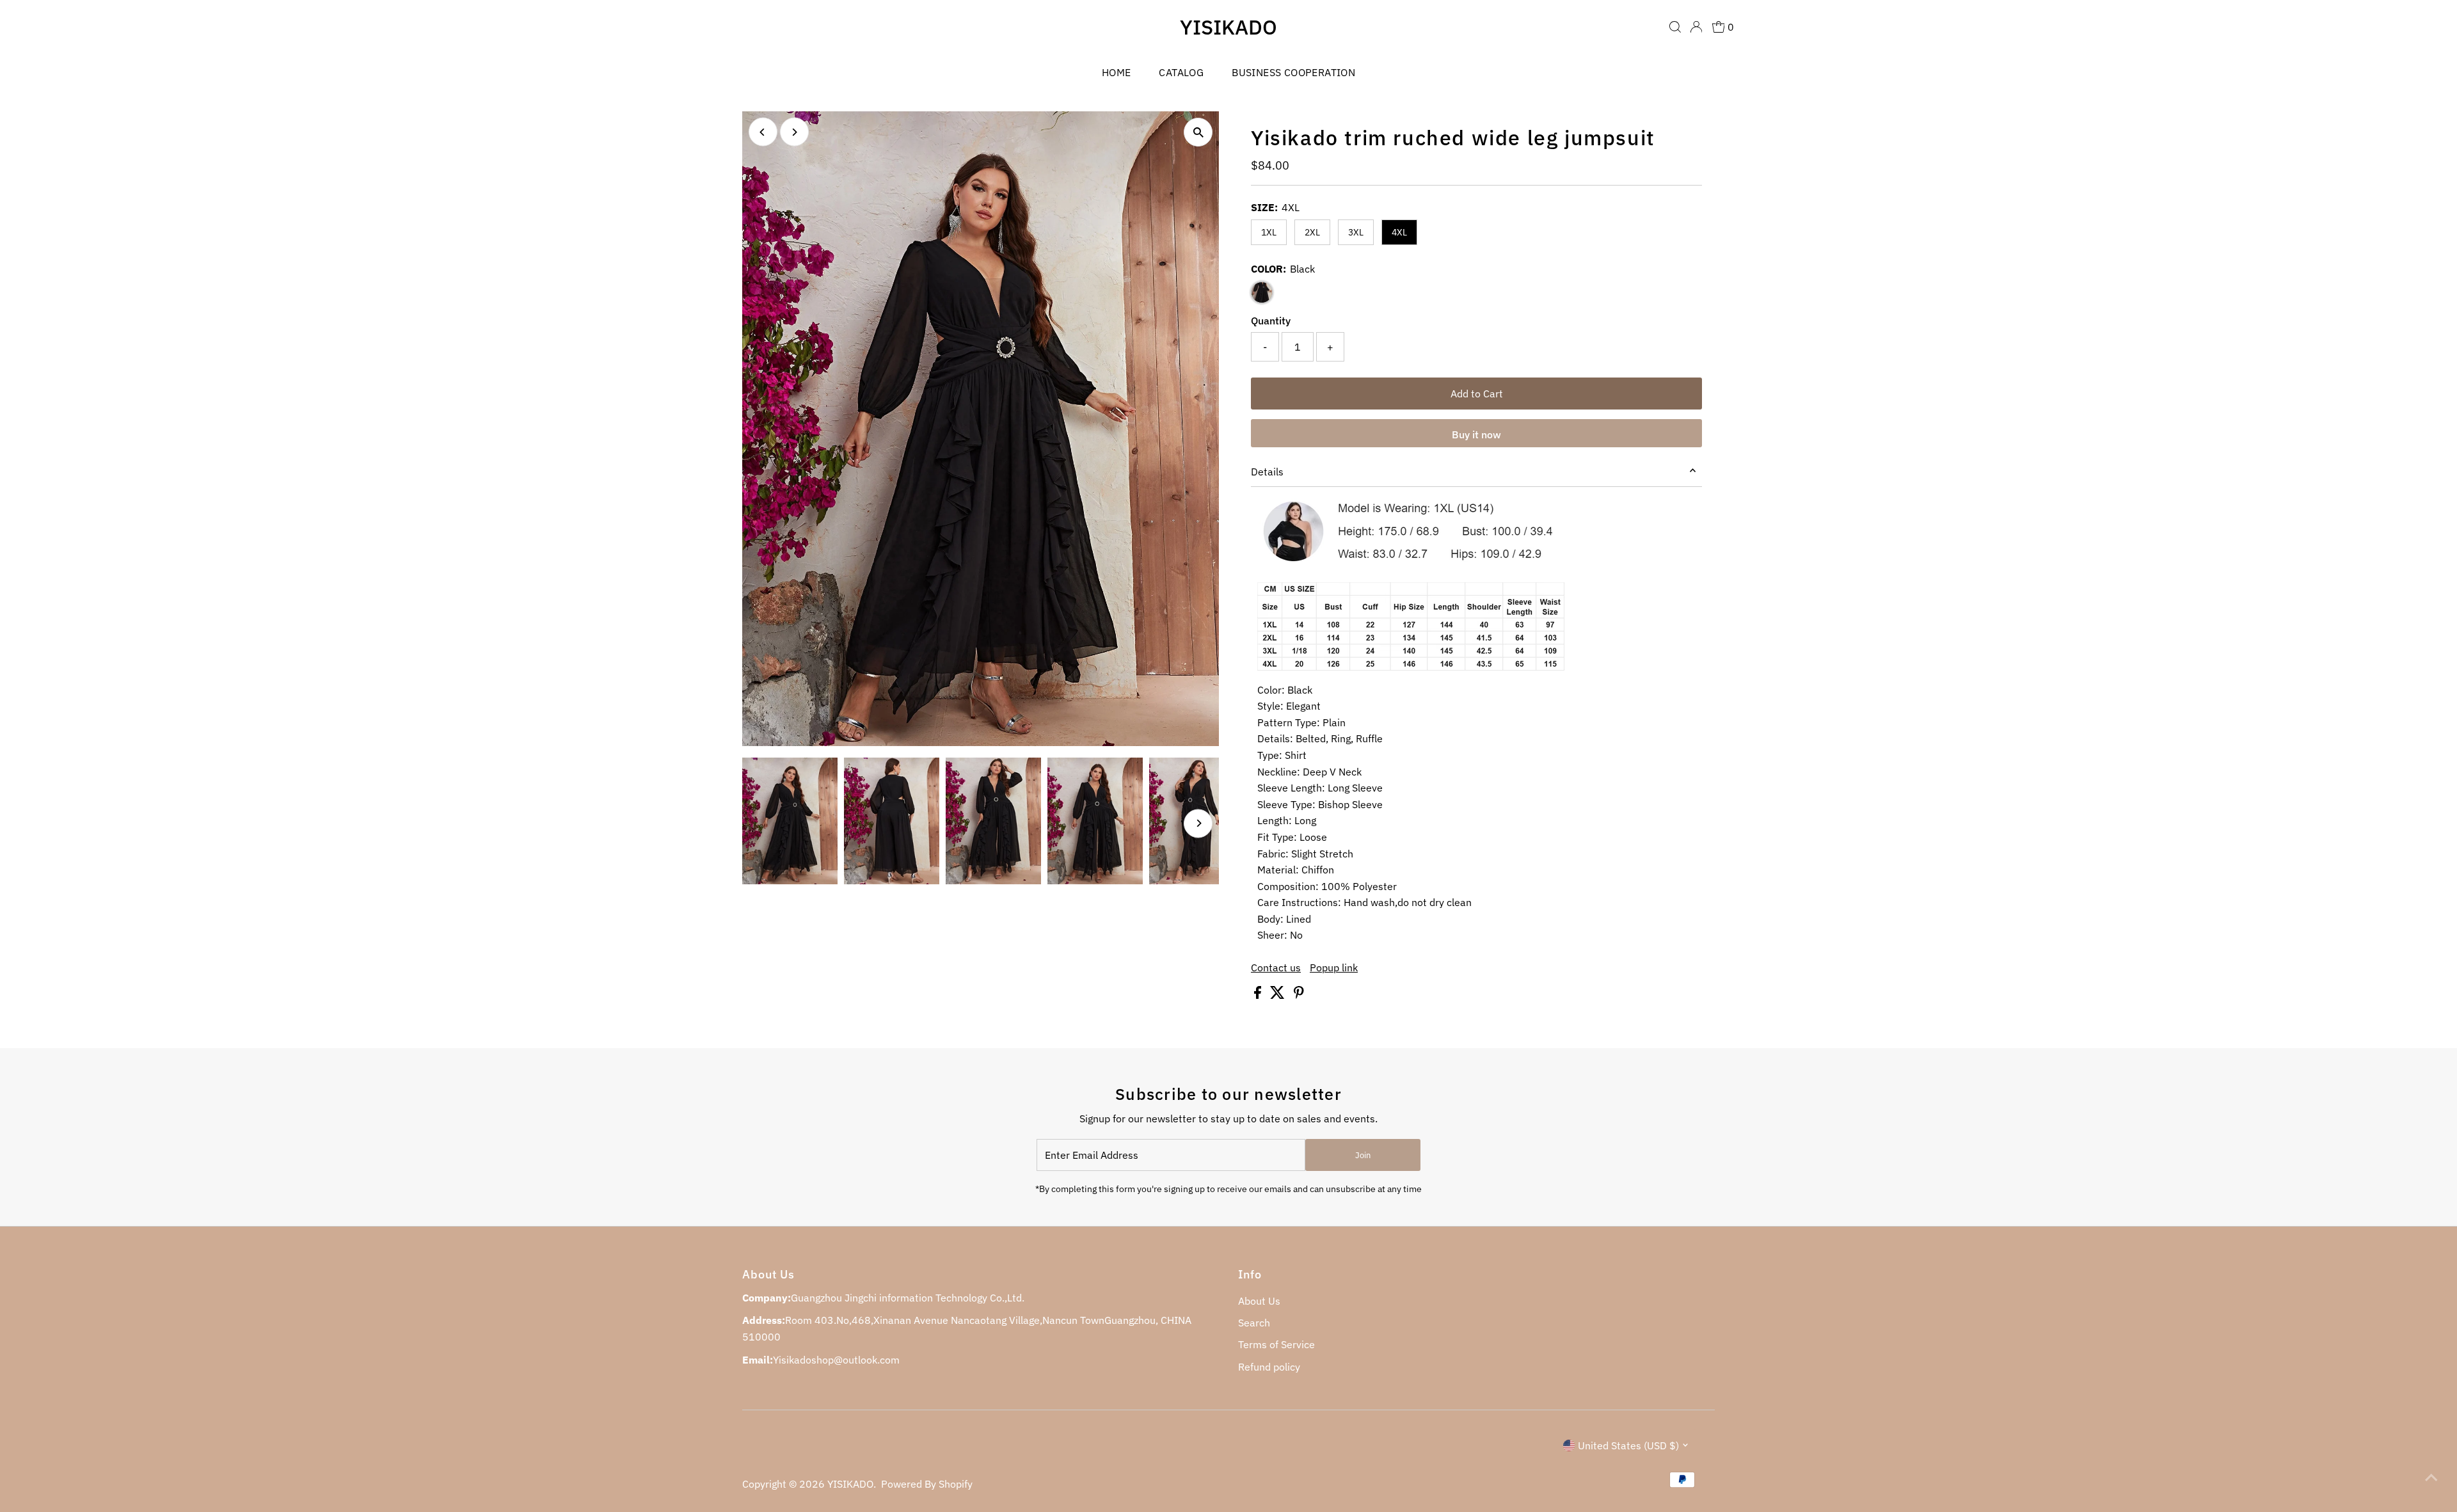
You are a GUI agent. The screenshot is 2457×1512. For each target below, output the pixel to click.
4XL (1399, 232)
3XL (1356, 232)
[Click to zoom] (1198, 132)
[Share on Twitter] (1279, 995)
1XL (1269, 232)
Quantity (1271, 321)
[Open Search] (1675, 27)
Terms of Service (1276, 1344)
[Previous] (763, 132)
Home (1117, 72)
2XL (1312, 232)
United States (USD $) (1628, 1445)
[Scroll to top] (2431, 1477)
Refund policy (1269, 1367)
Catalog (1181, 72)
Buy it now (1476, 434)
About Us (1259, 1301)
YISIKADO (1228, 27)
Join (1363, 1155)
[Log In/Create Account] (1696, 27)
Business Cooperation (1293, 72)
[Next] (794, 132)
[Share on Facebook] (1259, 995)
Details (1267, 472)
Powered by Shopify (927, 1484)
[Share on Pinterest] (1299, 995)
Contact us (1276, 967)
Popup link (1334, 967)
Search (1254, 1323)
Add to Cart (1477, 394)
